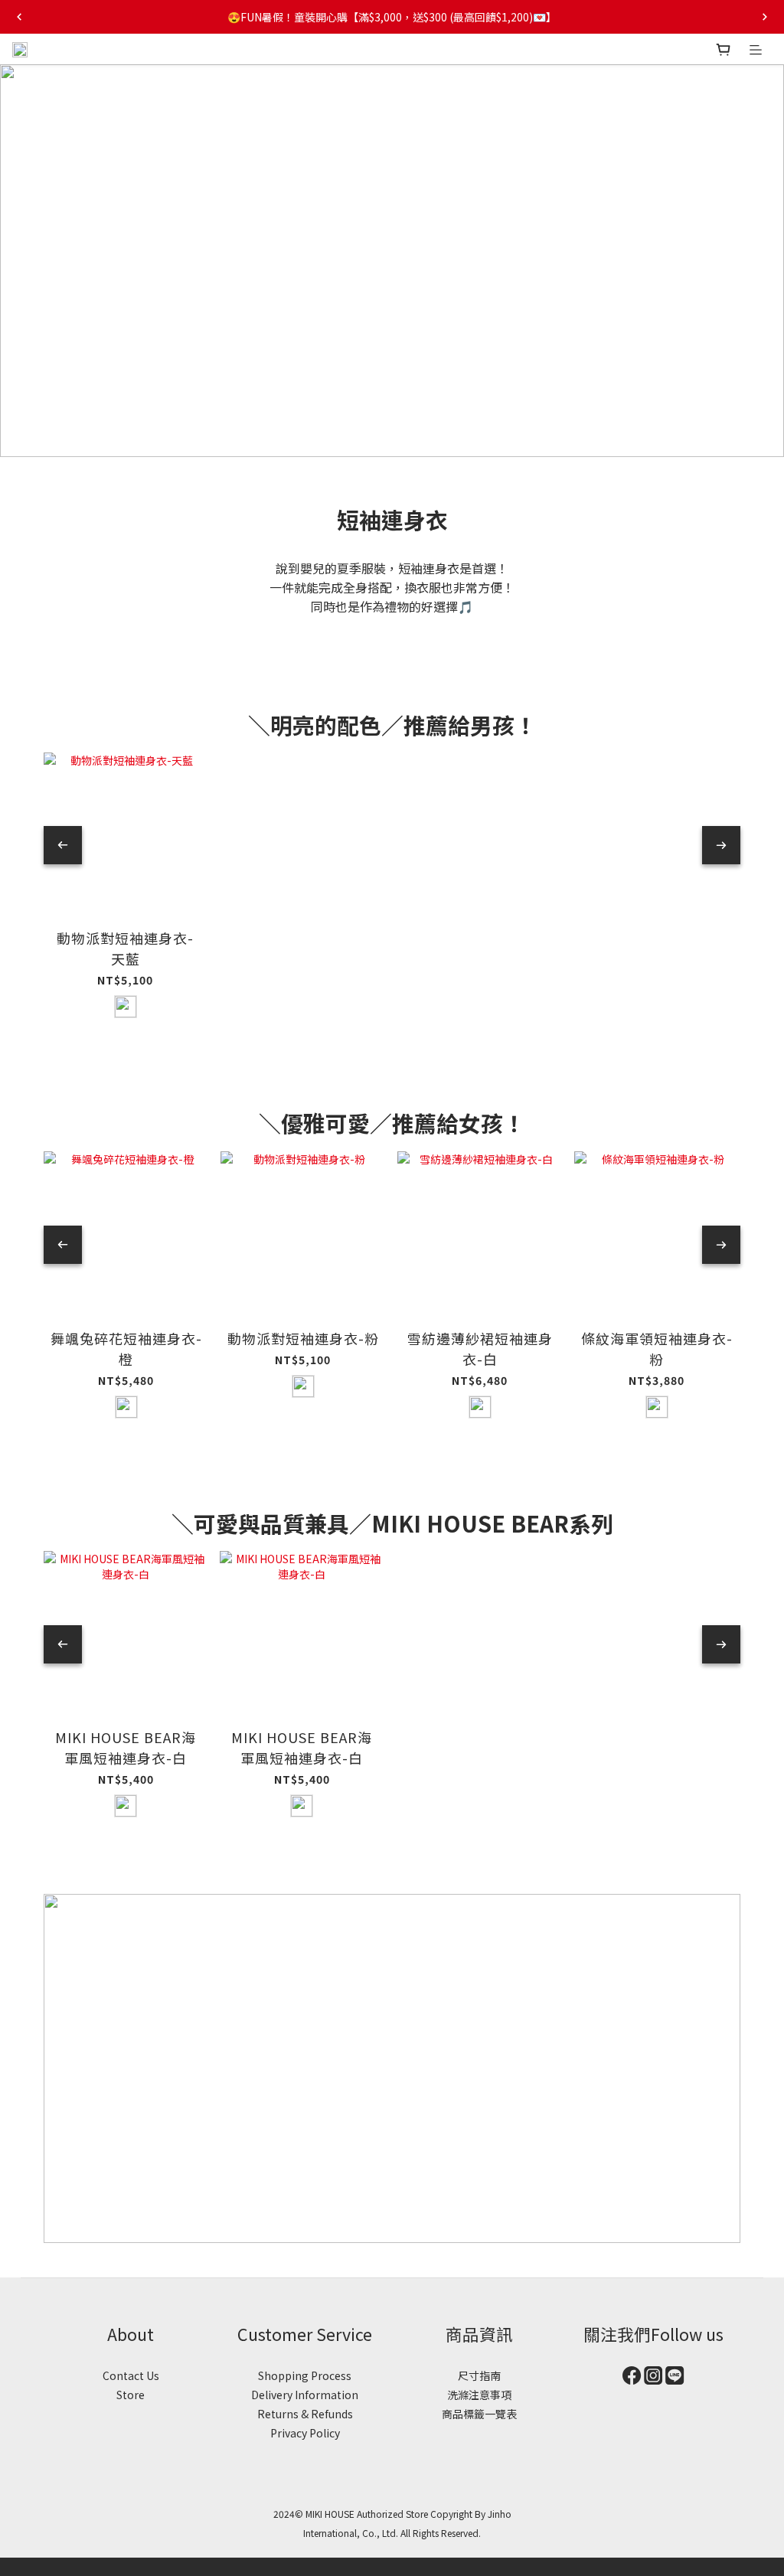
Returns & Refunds (305, 2414)
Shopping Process (305, 2375)
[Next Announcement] (765, 17)
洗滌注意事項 (479, 2395)
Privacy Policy (305, 2433)
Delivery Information (305, 2395)
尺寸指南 (479, 2375)
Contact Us (131, 2375)
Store (131, 2395)
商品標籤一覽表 (479, 2414)
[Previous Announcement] (19, 17)
